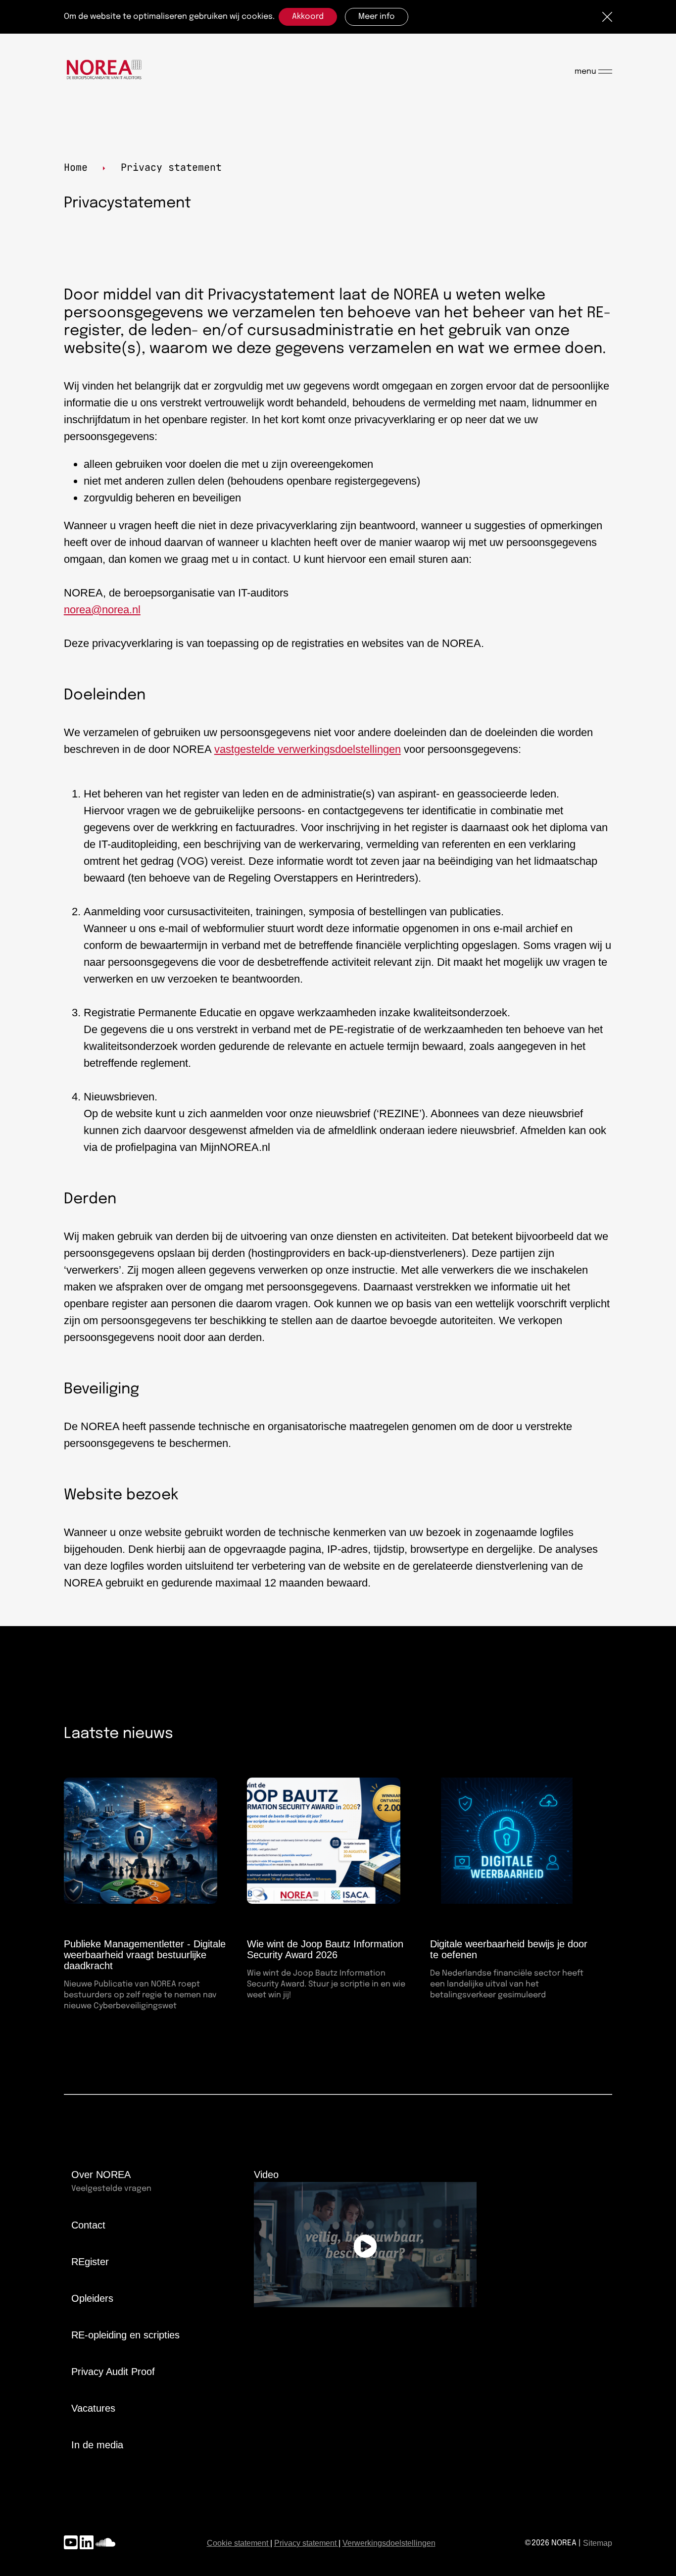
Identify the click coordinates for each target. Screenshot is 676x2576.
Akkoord (308, 17)
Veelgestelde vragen (111, 2189)
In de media (97, 2445)
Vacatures (93, 2408)
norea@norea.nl (102, 610)
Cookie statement (238, 2543)
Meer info (377, 17)
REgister (90, 2262)
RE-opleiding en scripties (125, 2335)
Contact (88, 2225)
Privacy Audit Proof (113, 2372)
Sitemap (598, 2543)
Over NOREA (101, 2175)
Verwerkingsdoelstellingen (389, 2543)
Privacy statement (305, 2543)
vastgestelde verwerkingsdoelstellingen (308, 749)
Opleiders (92, 2298)
